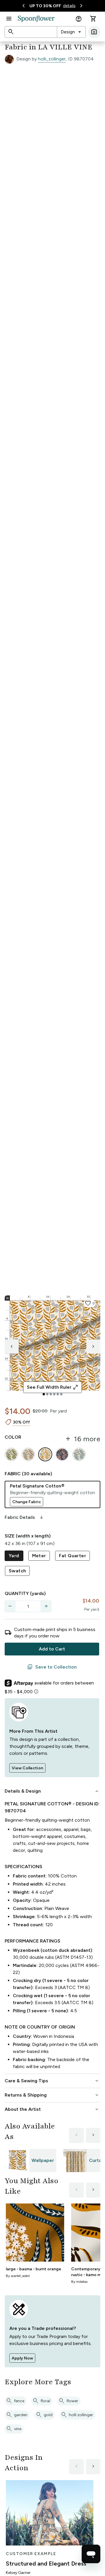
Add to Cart (52, 1649)
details (69, 6)
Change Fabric (27, 1502)
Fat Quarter (72, 1556)
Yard (14, 1556)
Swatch (17, 1571)
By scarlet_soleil (18, 2276)
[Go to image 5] (58, 1394)
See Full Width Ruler (53, 1387)
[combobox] (71, 32)
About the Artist (52, 2109)
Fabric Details (24, 1517)
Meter (39, 1556)
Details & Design (52, 1791)
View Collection (27, 1768)
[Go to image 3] (51, 1394)
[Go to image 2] (47, 1394)
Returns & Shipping (52, 2095)
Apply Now (22, 2358)
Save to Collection (52, 1667)
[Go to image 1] (44, 1394)
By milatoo (79, 2282)
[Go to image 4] (54, 1394)
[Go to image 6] (61, 1394)
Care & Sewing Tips (52, 2081)
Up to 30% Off (45, 6)
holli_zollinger (52, 59)
